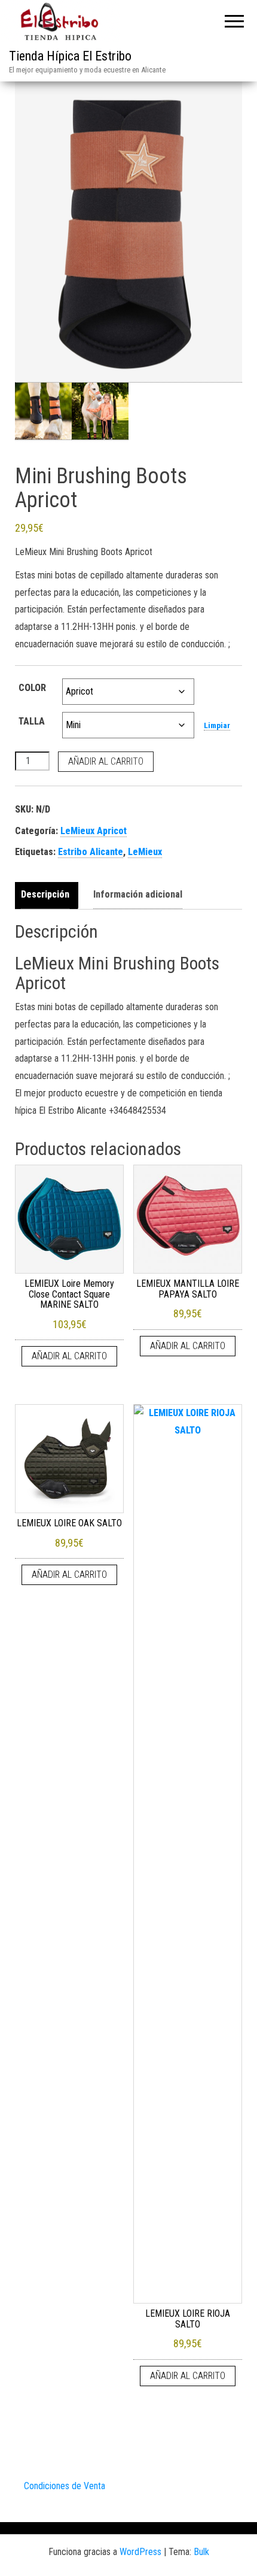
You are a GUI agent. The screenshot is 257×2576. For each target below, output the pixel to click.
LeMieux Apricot (94, 831)
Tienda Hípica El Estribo (70, 56)
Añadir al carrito (106, 761)
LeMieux (145, 852)
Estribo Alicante (91, 852)
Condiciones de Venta (65, 2486)
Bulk (201, 2552)
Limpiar (217, 725)
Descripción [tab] (45, 894)
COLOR (32, 688)
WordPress (140, 2552)
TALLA (32, 721)
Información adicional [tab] (138, 894)
